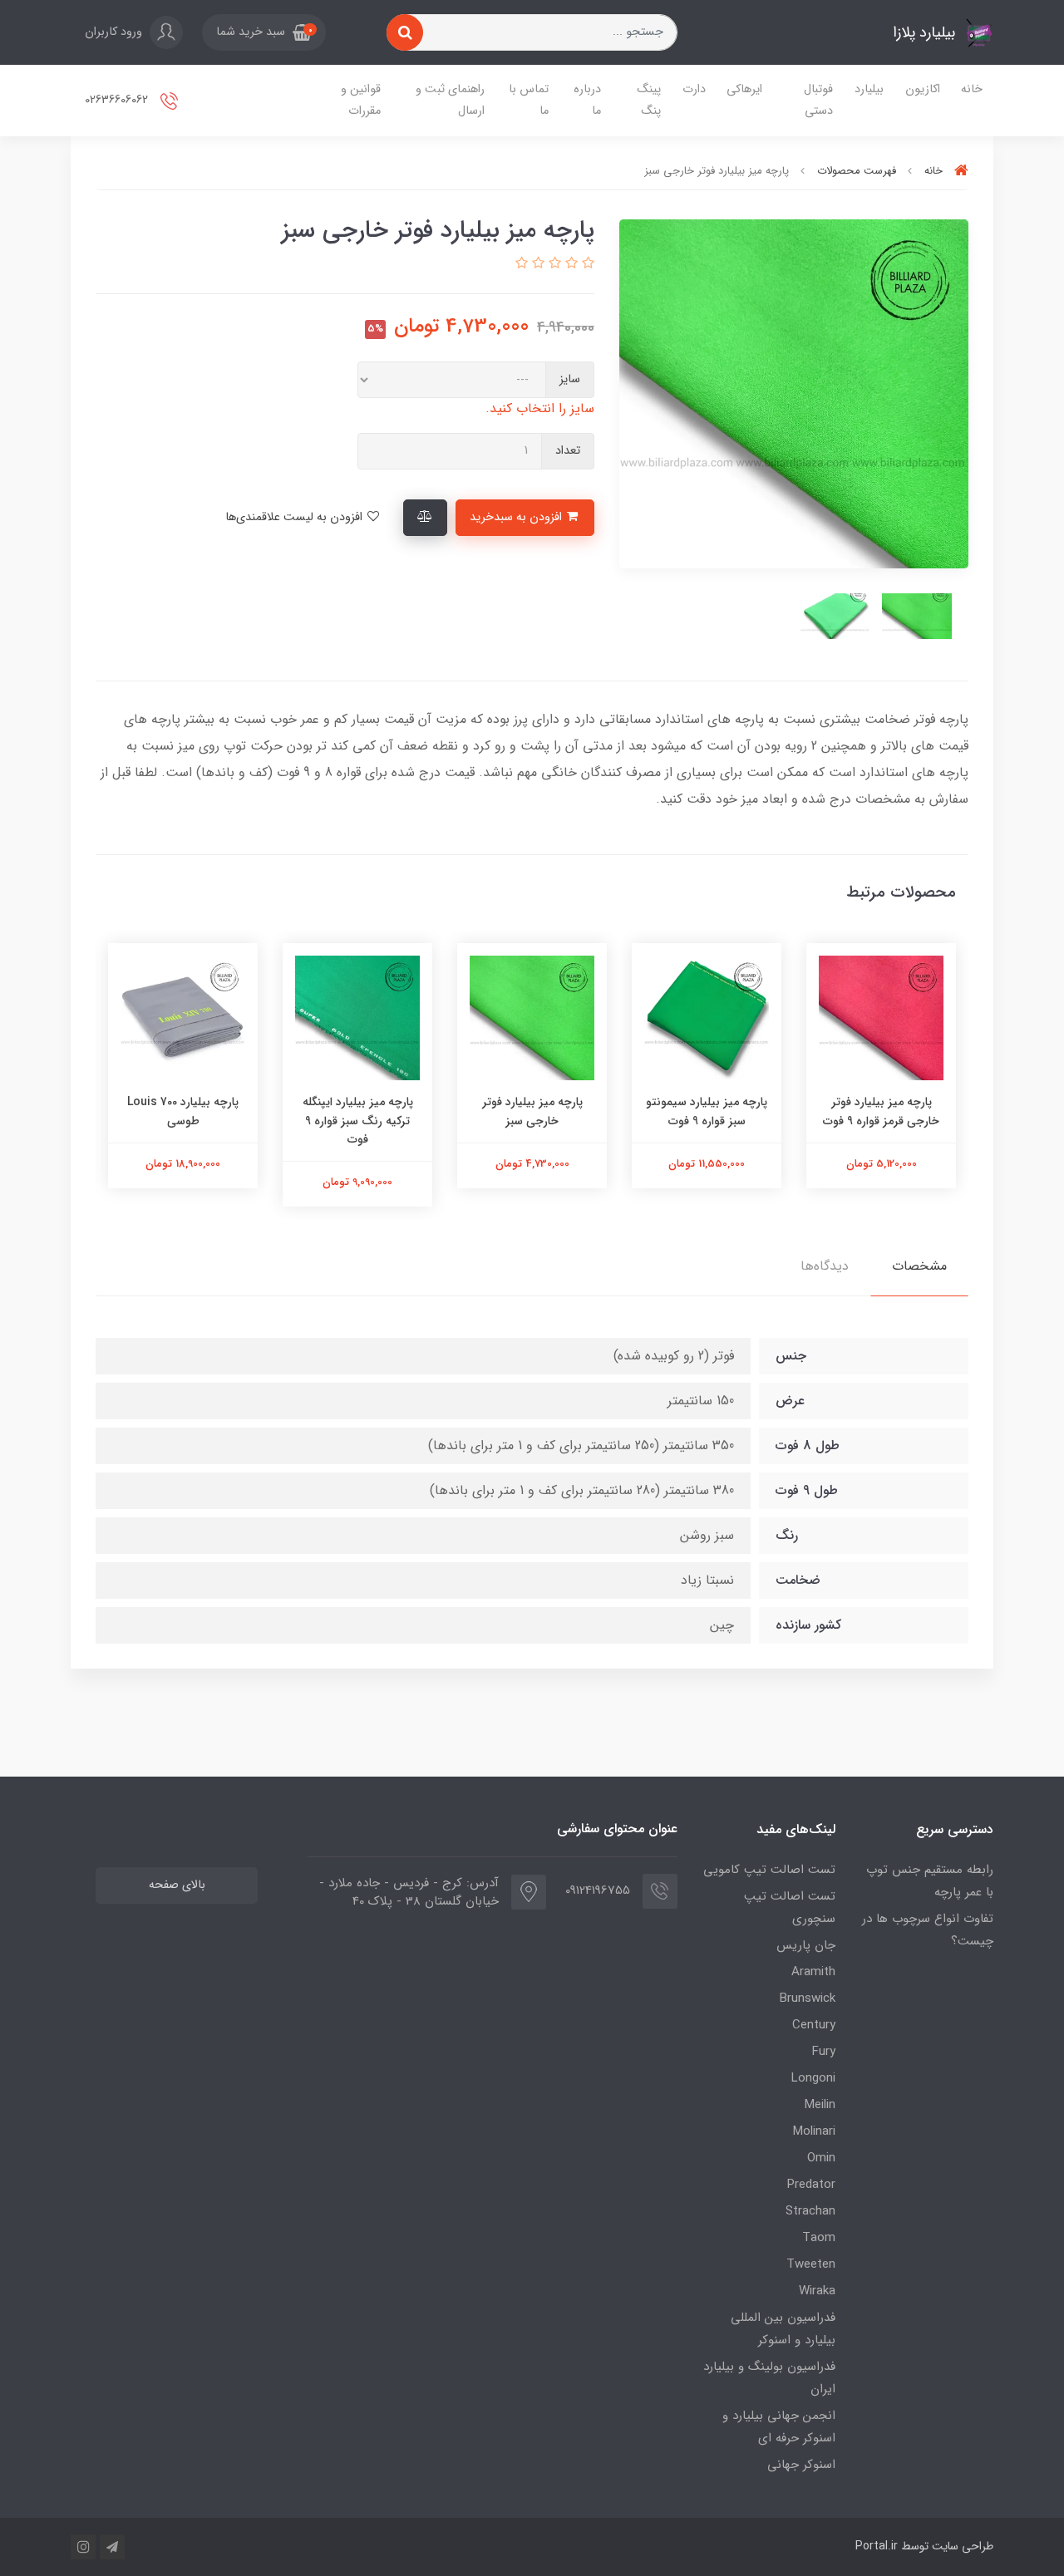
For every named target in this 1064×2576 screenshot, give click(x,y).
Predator (811, 2185)
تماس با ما (529, 100)
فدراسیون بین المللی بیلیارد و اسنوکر (783, 2329)
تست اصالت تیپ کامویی (769, 1870)
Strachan (810, 2211)
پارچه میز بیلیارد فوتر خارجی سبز (532, 1111)
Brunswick (808, 1998)
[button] (264, 32)
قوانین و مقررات (361, 100)
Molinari (814, 2131)
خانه (972, 89)
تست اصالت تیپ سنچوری (790, 1907)
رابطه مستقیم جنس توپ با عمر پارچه (930, 1881)
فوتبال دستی (818, 100)
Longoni (813, 2078)
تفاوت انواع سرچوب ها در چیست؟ (928, 1930)
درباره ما (587, 100)
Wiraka (817, 2291)
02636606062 (118, 100)
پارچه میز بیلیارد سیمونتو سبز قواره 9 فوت (707, 1111)
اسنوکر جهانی (801, 2465)
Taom (819, 2238)
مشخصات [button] (919, 1266)
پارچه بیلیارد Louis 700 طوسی (183, 1111)
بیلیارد (869, 89)
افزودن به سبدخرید (517, 517)
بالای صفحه (177, 1885)
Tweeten (811, 2264)
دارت (694, 89)
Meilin (820, 2105)
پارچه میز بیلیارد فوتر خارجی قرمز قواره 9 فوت (881, 1111)
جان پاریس (806, 1945)
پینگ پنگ (649, 100)
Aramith (813, 1972)
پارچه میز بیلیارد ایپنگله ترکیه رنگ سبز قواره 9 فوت (358, 1121)
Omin (821, 2158)
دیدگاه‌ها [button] (825, 1266)
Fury (824, 2052)
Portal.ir (877, 2546)
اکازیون (923, 89)
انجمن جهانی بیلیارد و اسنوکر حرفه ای (779, 2427)
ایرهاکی (744, 89)
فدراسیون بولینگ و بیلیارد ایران (769, 2378)
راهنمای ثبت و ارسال (450, 100)
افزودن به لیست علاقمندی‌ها (296, 517)
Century (814, 2025)
